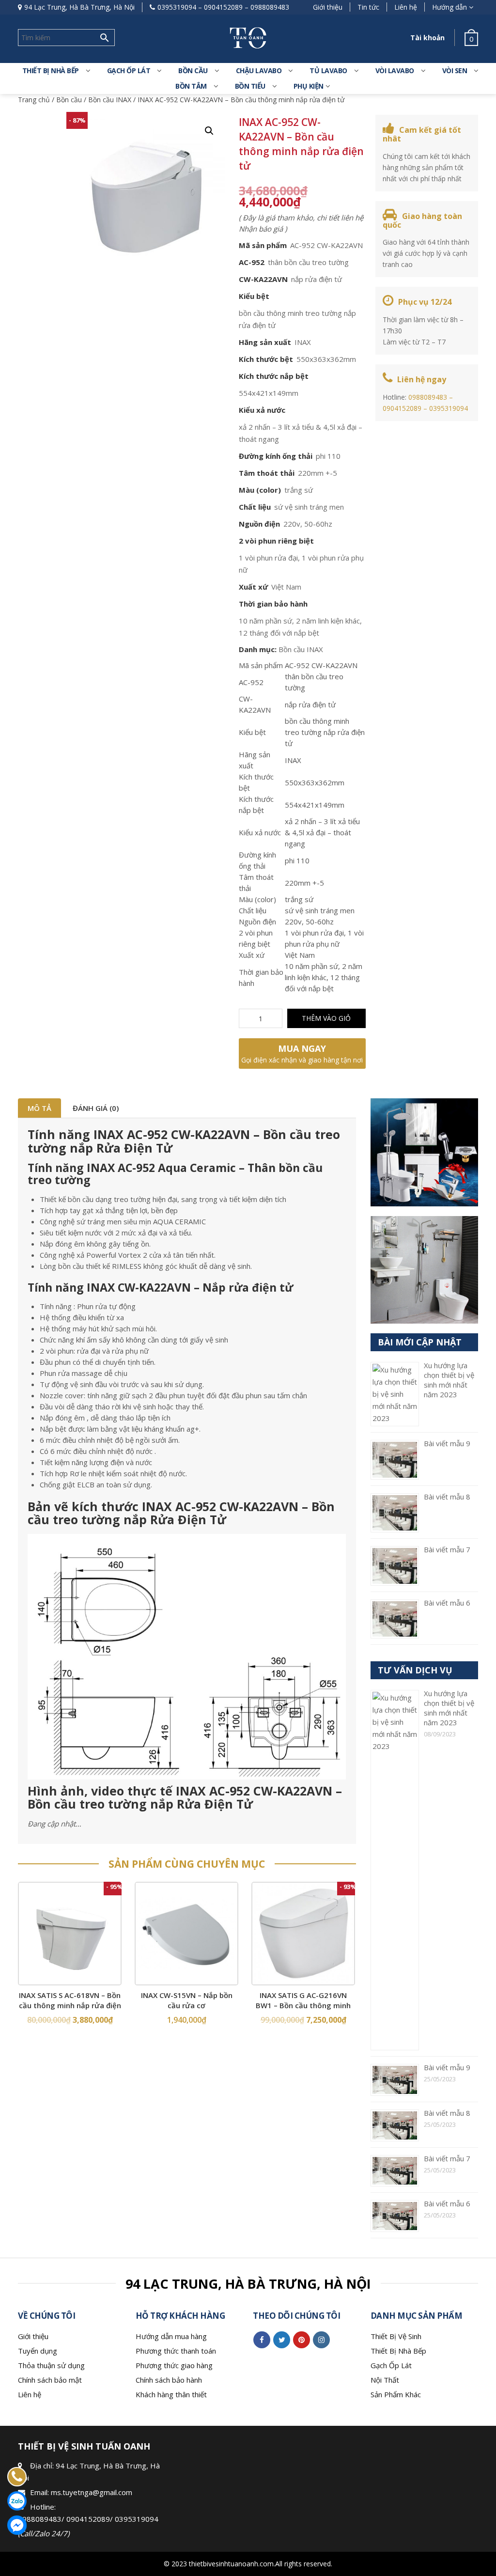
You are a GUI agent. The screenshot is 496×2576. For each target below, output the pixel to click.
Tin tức (368, 7)
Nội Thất (385, 2380)
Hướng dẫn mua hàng (171, 2336)
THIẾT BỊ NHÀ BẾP (51, 70)
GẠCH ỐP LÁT (129, 70)
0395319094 (177, 7)
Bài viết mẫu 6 (447, 1603)
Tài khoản (427, 38)
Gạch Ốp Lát (391, 2365)
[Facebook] (262, 2340)
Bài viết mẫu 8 (447, 1497)
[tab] (39, 1108)
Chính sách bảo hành (169, 2380)
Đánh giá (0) (96, 1108)
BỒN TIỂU (250, 86)
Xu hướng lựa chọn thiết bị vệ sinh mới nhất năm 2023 (449, 1380)
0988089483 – (431, 397)
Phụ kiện (309, 86)
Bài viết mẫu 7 (447, 1549)
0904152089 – (406, 408)
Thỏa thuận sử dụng (51, 2365)
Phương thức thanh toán (176, 2351)
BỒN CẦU (193, 70)
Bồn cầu (69, 100)
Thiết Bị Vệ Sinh (396, 2336)
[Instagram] (321, 2340)
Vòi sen (455, 70)
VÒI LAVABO (395, 70)
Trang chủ (34, 100)
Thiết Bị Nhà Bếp (398, 2351)
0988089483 (270, 7)
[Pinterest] (302, 2340)
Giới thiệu (328, 7)
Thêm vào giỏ (326, 1018)
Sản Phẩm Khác (396, 2394)
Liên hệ (406, 7)
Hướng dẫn (449, 7)
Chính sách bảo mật (50, 2380)
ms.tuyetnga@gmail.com (92, 2492)
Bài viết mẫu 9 (447, 1443)
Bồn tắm (191, 86)
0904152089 (223, 7)
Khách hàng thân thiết (171, 2394)
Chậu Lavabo (259, 70)
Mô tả (39, 1108)
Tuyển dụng (38, 2351)
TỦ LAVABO (328, 70)
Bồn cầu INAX (110, 100)
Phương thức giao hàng (174, 2365)
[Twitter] (282, 2340)
